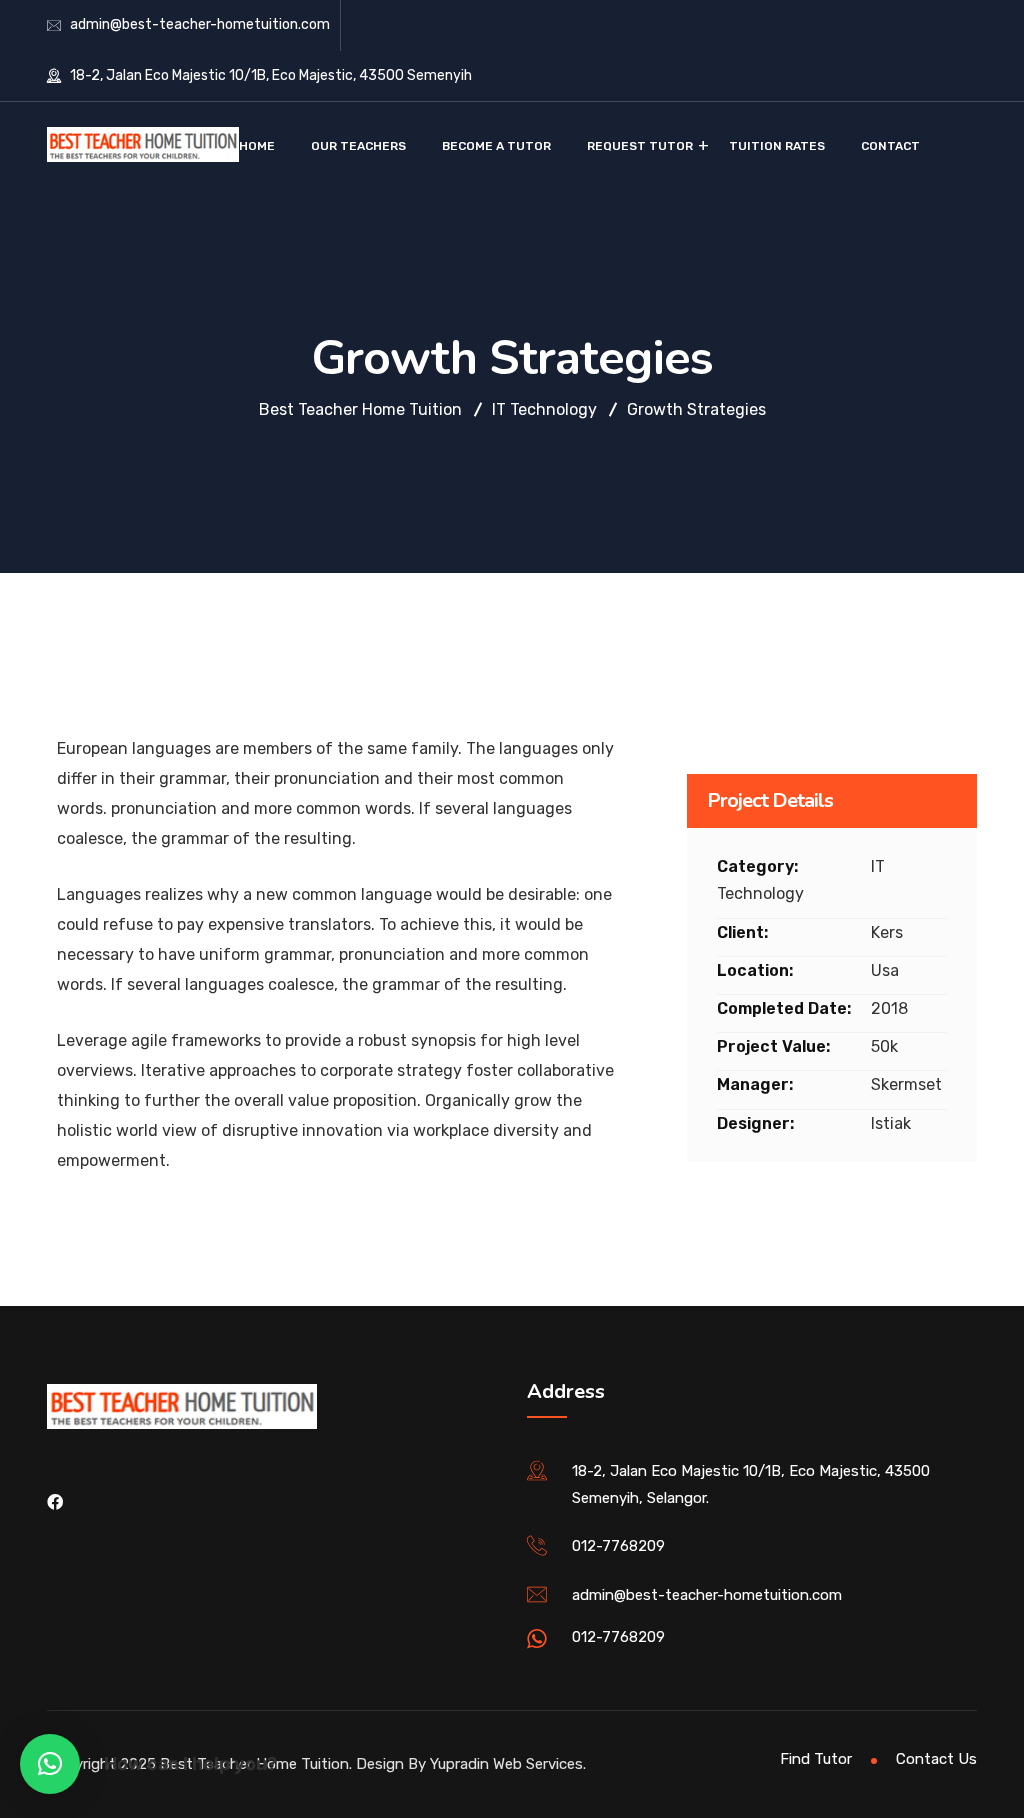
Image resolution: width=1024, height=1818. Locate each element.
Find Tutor (816, 1759)
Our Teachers (358, 146)
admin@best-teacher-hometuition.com (200, 24)
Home (257, 146)
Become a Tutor (496, 146)
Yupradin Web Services (506, 1764)
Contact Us (936, 1759)
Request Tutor (640, 146)
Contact (890, 146)
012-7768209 (618, 1546)
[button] (50, 1764)
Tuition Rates (777, 146)
